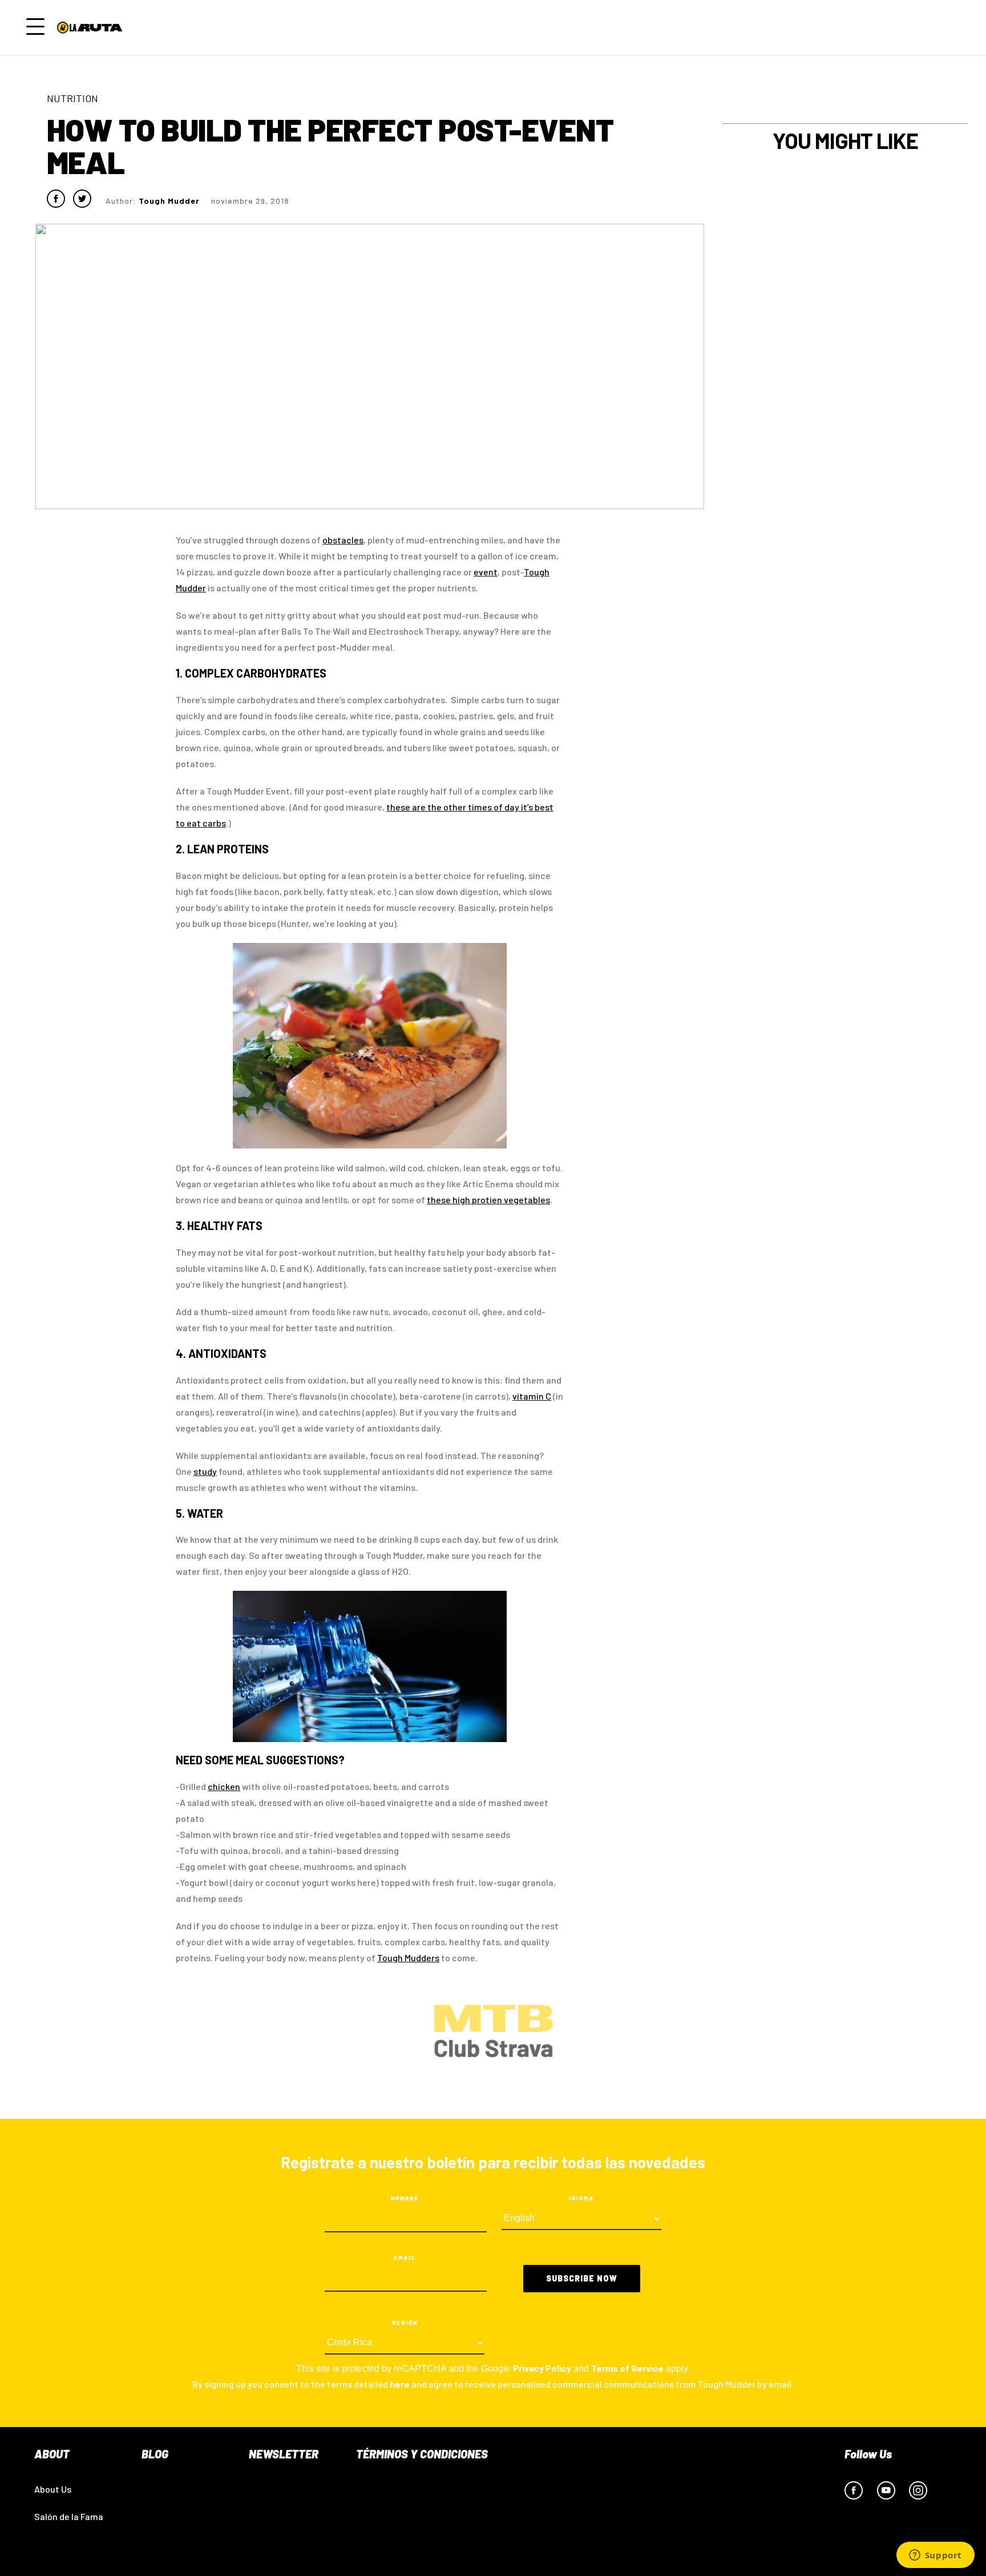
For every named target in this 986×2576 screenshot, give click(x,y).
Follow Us (868, 2454)
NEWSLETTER (284, 2454)
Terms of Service (627, 2368)
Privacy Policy (542, 2368)
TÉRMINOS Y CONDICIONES (422, 2454)
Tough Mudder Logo (92, 27)
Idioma (581, 2198)
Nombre (405, 2198)
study (205, 1471)
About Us (53, 2489)
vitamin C (532, 1396)
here (400, 2384)
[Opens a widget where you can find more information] (935, 2556)
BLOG (155, 2454)
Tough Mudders (408, 1958)
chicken (224, 1786)
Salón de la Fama (69, 2516)
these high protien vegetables (488, 1200)
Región (405, 2323)
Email (405, 2257)
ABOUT (52, 2454)
